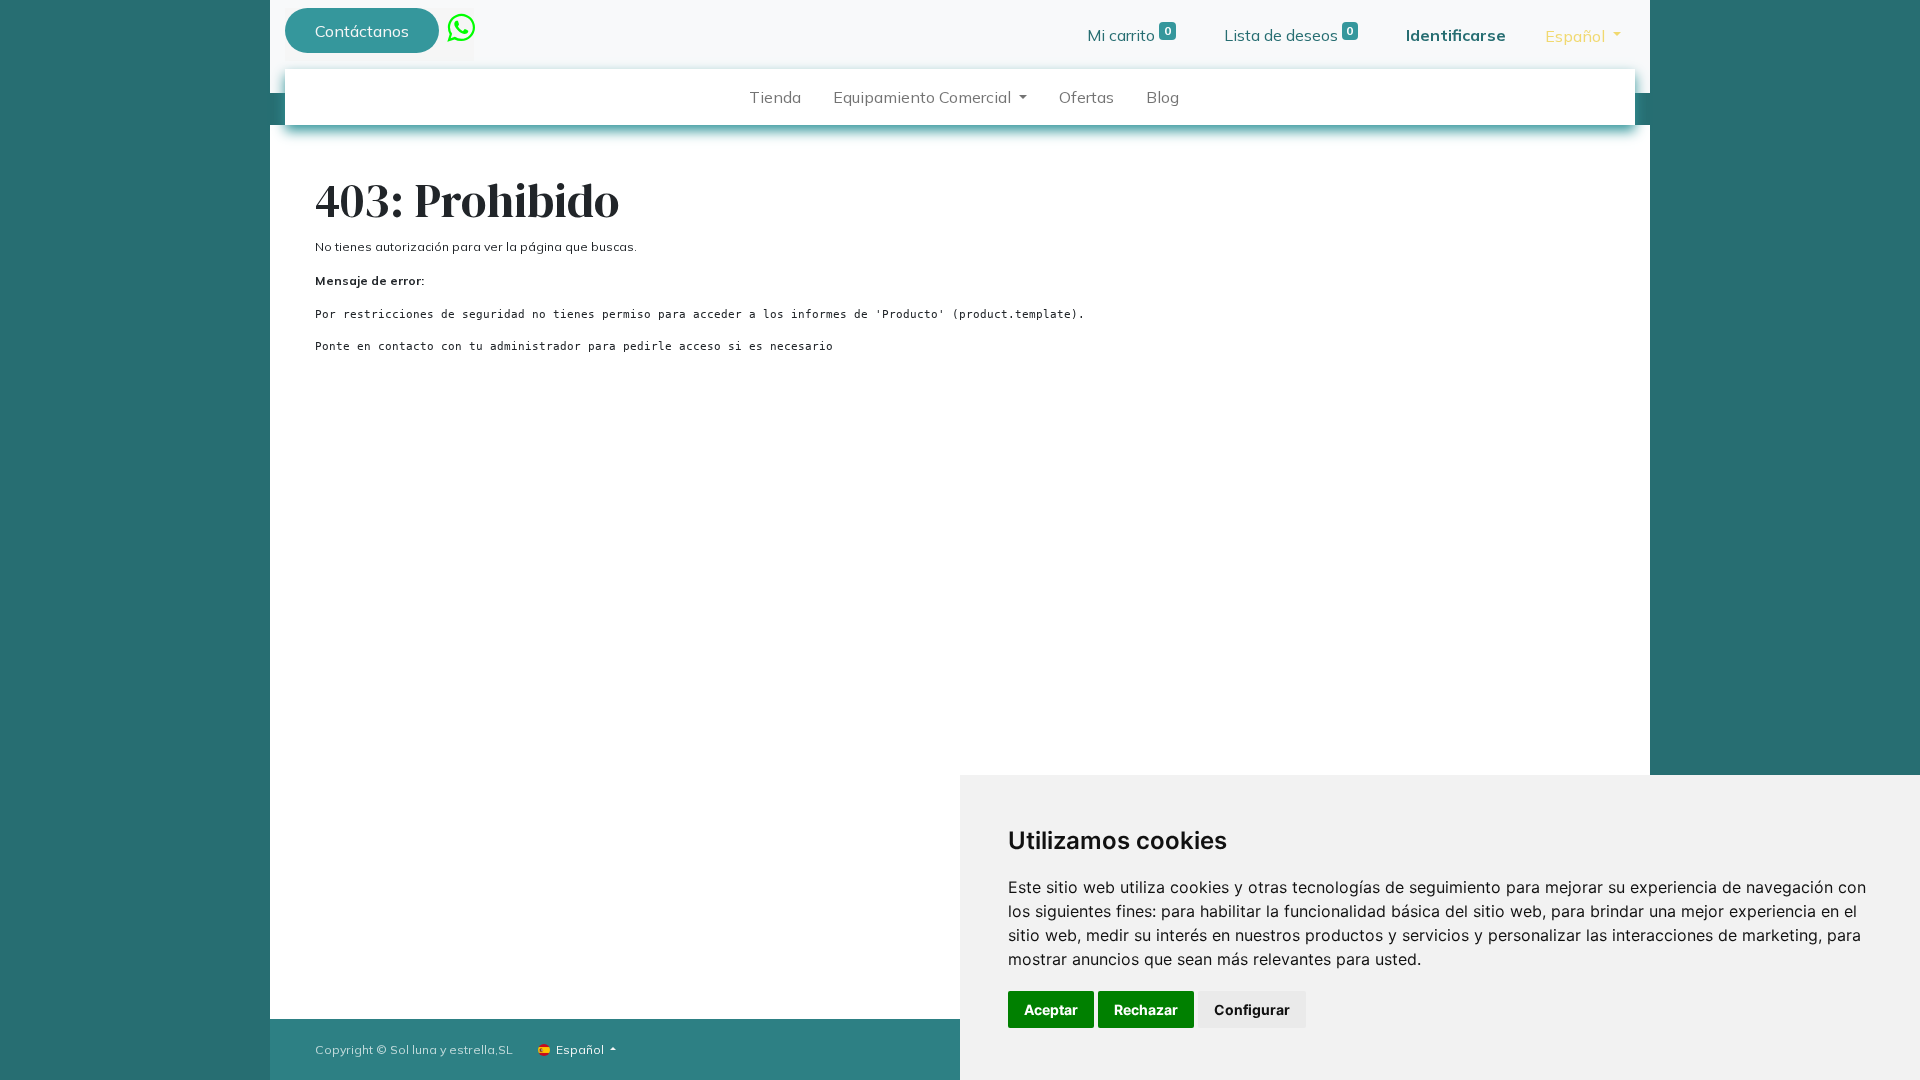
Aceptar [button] (1051, 1009)
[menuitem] (775, 97)
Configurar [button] (1252, 1009)
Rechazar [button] (1146, 1009)
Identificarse (1456, 35)
